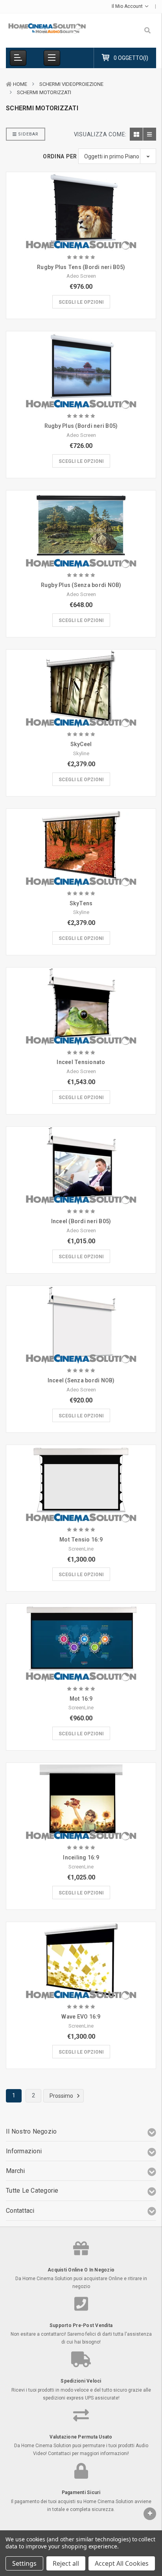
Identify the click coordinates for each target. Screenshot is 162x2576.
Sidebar (28, 134)
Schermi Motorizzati (44, 92)
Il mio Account (128, 6)
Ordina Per (60, 156)
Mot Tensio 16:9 (81, 1540)
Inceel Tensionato (81, 1062)
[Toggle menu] (52, 58)
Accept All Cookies (122, 2563)
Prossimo (62, 2095)
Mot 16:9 (81, 1699)
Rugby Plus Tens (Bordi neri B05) (81, 267)
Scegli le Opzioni (81, 302)
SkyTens (81, 903)
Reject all (66, 2563)
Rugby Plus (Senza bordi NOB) (81, 585)
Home (20, 84)
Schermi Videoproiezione (71, 84)
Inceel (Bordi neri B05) (81, 1221)
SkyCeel (81, 744)
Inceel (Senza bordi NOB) (81, 1380)
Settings (24, 2563)
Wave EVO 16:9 (81, 2017)
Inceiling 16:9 (81, 1857)
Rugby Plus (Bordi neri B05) (81, 426)
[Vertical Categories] (18, 58)
